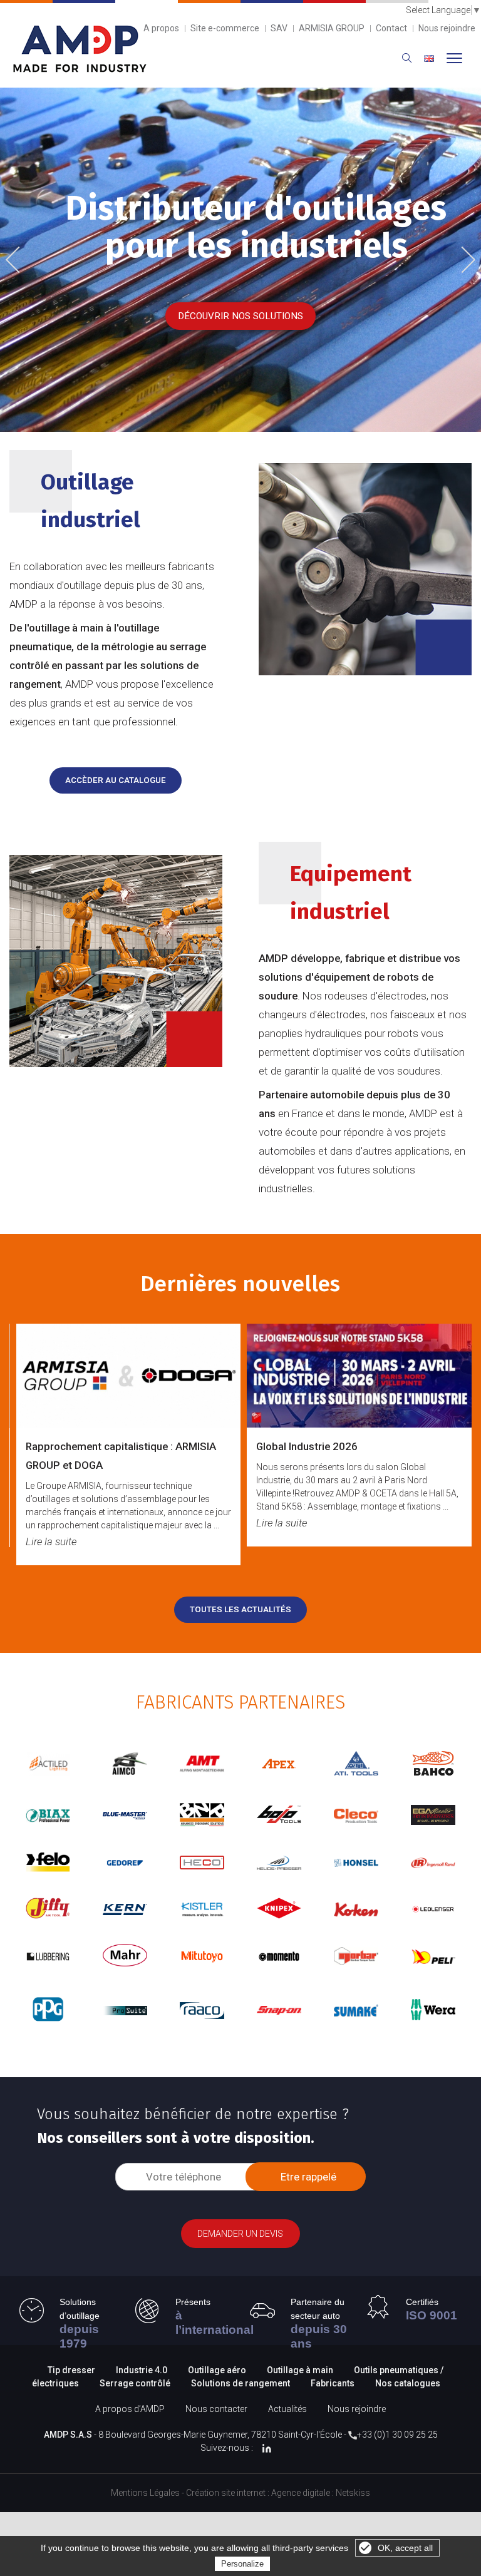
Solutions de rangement (241, 2383)
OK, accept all (405, 2548)
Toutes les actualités (240, 1609)
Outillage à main (300, 2370)
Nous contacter (216, 2409)
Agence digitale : (303, 2493)
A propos (161, 28)
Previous (22, 261)
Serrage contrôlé (136, 2383)
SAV (279, 28)
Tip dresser (71, 2370)
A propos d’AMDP (130, 2409)
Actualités (287, 2409)
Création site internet (226, 2493)
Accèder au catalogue (116, 780)
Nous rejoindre (447, 28)
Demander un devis (240, 2234)
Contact (391, 28)
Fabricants (333, 2383)
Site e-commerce (225, 28)
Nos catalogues (408, 2383)
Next (463, 258)
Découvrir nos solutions (240, 316)
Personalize (242, 2564)
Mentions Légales (145, 2493)
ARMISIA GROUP (332, 28)
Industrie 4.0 (142, 2370)
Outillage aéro (217, 2370)
